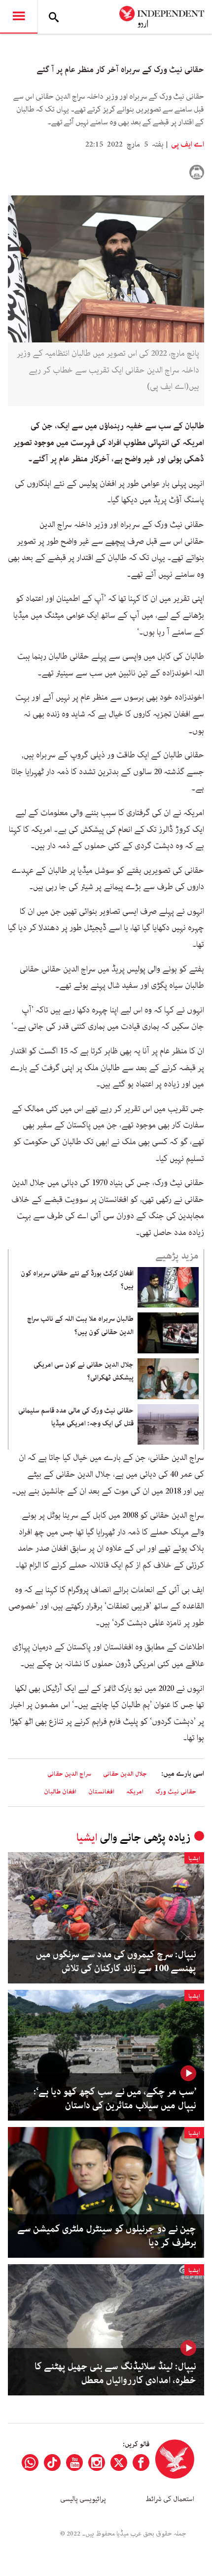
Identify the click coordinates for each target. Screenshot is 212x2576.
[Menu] (19, 17)
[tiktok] (52, 2463)
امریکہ (135, 1792)
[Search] (54, 17)
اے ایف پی (187, 145)
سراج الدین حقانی (69, 1774)
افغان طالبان (60, 1792)
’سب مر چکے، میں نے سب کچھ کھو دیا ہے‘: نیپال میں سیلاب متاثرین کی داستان (115, 2099)
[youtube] (74, 2463)
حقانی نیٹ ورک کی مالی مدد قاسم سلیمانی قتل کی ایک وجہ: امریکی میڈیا (76, 1417)
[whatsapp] (30, 2463)
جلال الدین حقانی (125, 1774)
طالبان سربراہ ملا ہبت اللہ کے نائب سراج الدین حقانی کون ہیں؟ (80, 1325)
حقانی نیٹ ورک (176, 1792)
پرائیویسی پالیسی (83, 2499)
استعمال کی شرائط (170, 2499)
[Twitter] (119, 2463)
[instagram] (97, 2463)
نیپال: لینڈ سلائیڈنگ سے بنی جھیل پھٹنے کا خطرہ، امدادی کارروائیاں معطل (115, 2374)
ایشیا (87, 1838)
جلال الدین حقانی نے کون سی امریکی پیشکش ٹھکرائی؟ (84, 1371)
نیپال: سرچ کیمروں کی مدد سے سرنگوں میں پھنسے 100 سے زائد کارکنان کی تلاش (116, 1962)
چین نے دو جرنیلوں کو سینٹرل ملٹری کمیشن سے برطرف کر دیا (107, 2236)
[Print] (197, 172)
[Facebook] (141, 2463)
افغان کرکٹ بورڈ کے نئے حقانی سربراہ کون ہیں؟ (77, 1280)
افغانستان (101, 1792)
